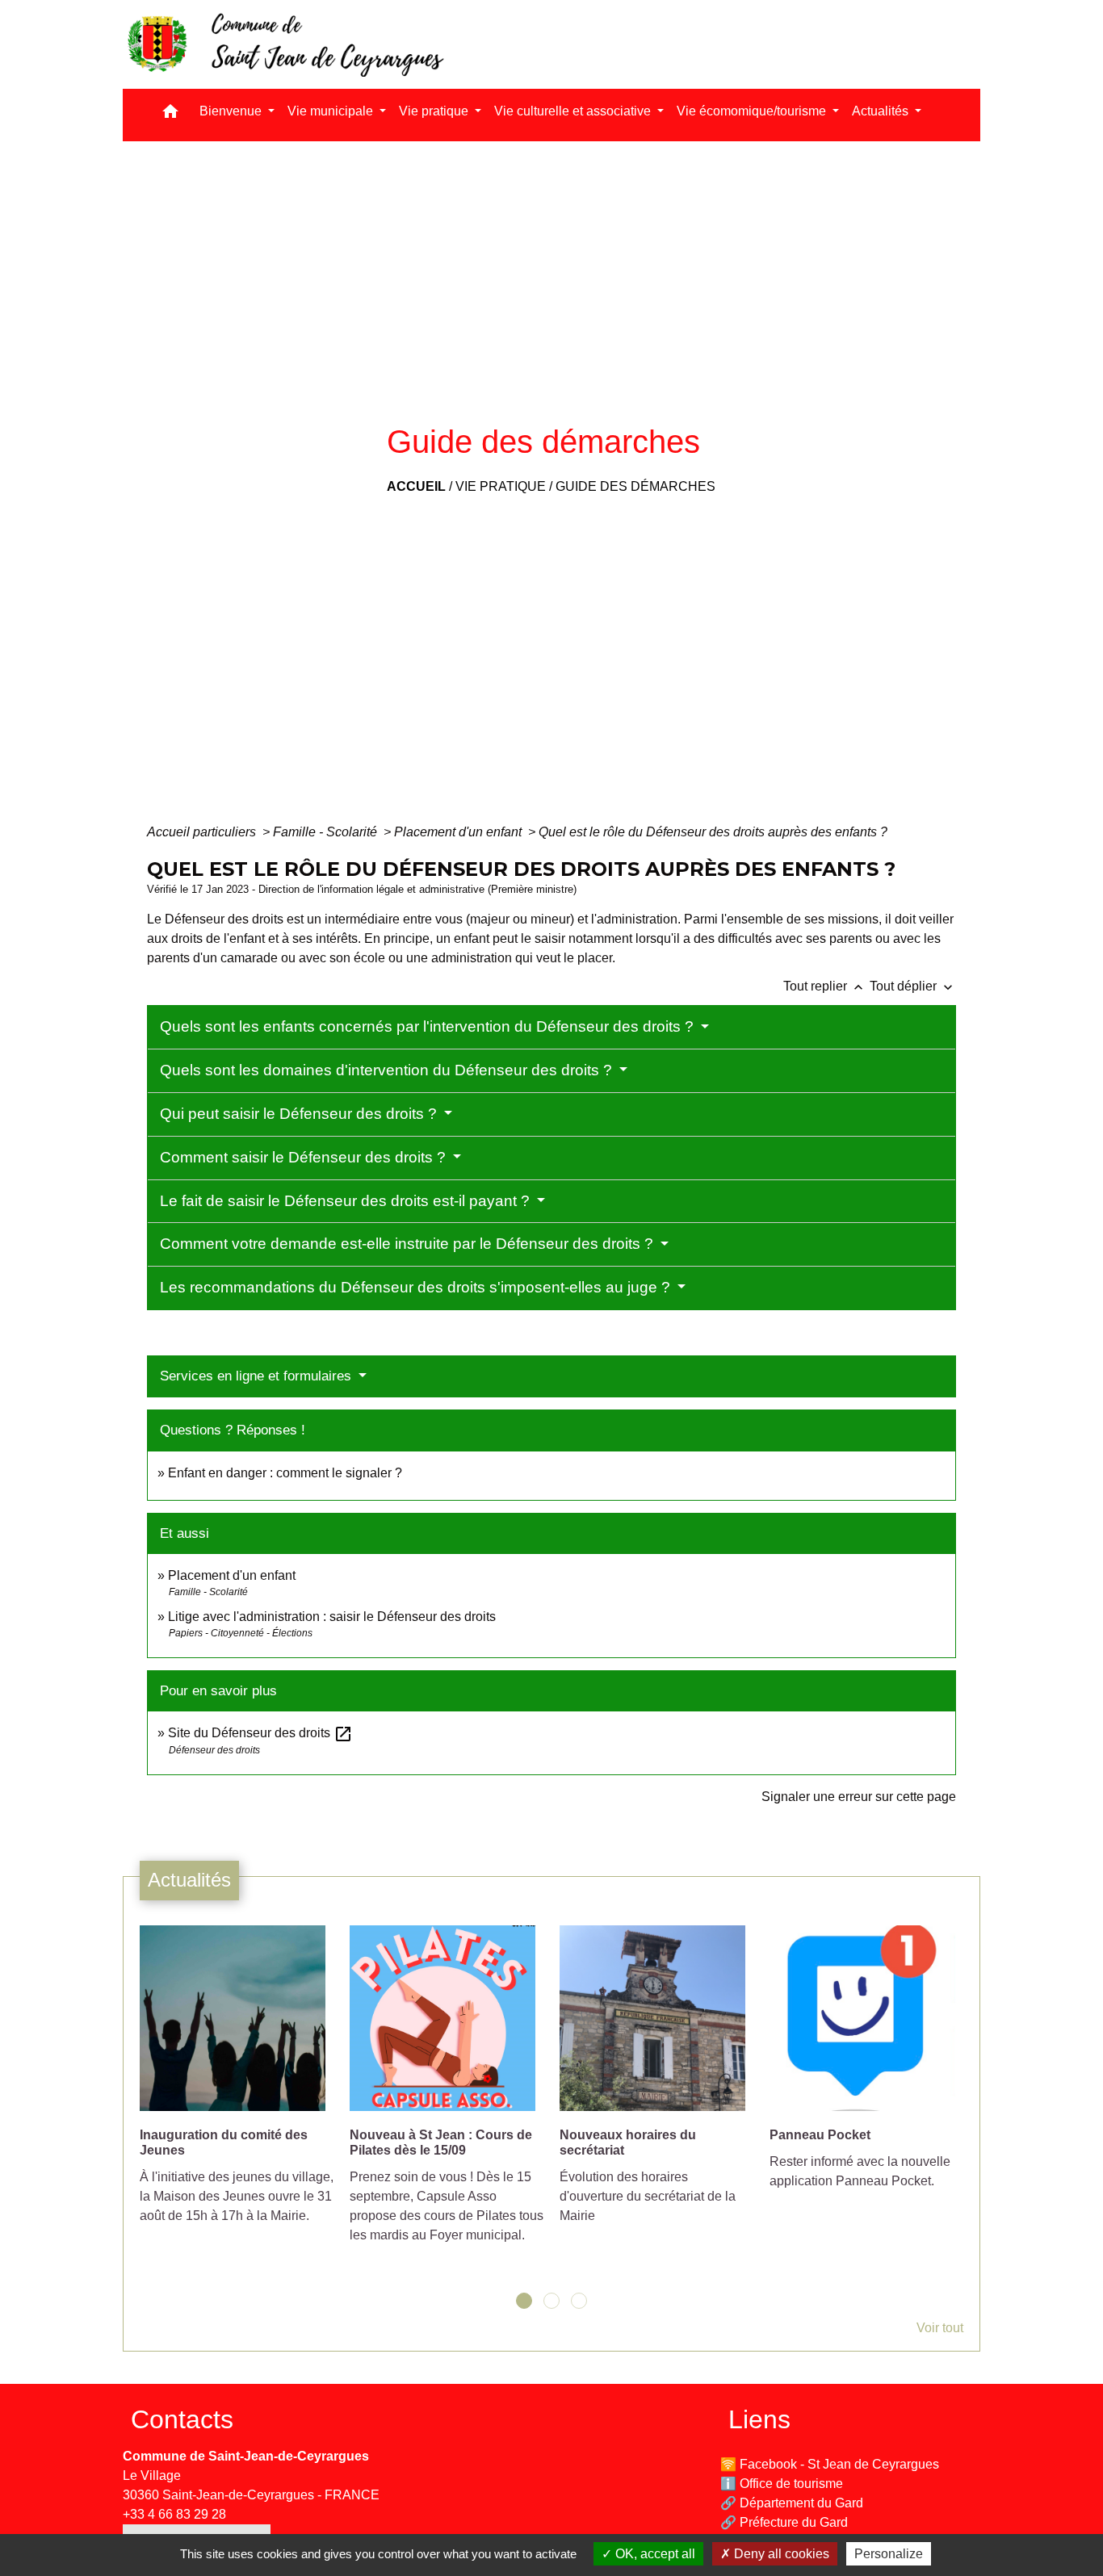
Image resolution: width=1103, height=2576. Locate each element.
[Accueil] (284, 44)
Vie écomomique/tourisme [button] (753, 111)
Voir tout (940, 2328)
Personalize (889, 2554)
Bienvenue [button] (232, 111)
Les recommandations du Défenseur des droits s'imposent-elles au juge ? (417, 1287)
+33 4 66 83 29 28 (174, 2514)
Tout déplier (913, 986)
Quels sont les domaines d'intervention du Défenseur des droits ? (388, 1070)
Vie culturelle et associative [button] (574, 111)
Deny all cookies (780, 2554)
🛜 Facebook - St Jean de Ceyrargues (830, 2464)
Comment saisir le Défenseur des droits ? (305, 1157)
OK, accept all (654, 2554)
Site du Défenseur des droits (260, 1733)
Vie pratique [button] (435, 111)
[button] (170, 115)
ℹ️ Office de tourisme (782, 2484)
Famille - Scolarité (327, 832)
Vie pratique (501, 486)
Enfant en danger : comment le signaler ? (285, 1473)
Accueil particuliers (203, 832)
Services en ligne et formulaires (258, 1376)
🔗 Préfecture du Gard (784, 2522)
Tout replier (825, 986)
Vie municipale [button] (332, 111)
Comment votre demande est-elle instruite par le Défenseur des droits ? (409, 1244)
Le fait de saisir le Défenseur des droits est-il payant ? (347, 1201)
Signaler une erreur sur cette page (859, 1797)
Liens (759, 2419)
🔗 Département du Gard (792, 2503)
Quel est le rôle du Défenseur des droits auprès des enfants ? (713, 832)
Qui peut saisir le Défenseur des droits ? (300, 1114)
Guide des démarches (635, 486)
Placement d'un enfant (459, 832)
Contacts (182, 2419)
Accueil (416, 486)
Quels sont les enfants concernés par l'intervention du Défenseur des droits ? (429, 1026)
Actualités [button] (882, 111)
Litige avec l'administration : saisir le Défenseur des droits (332, 1617)
